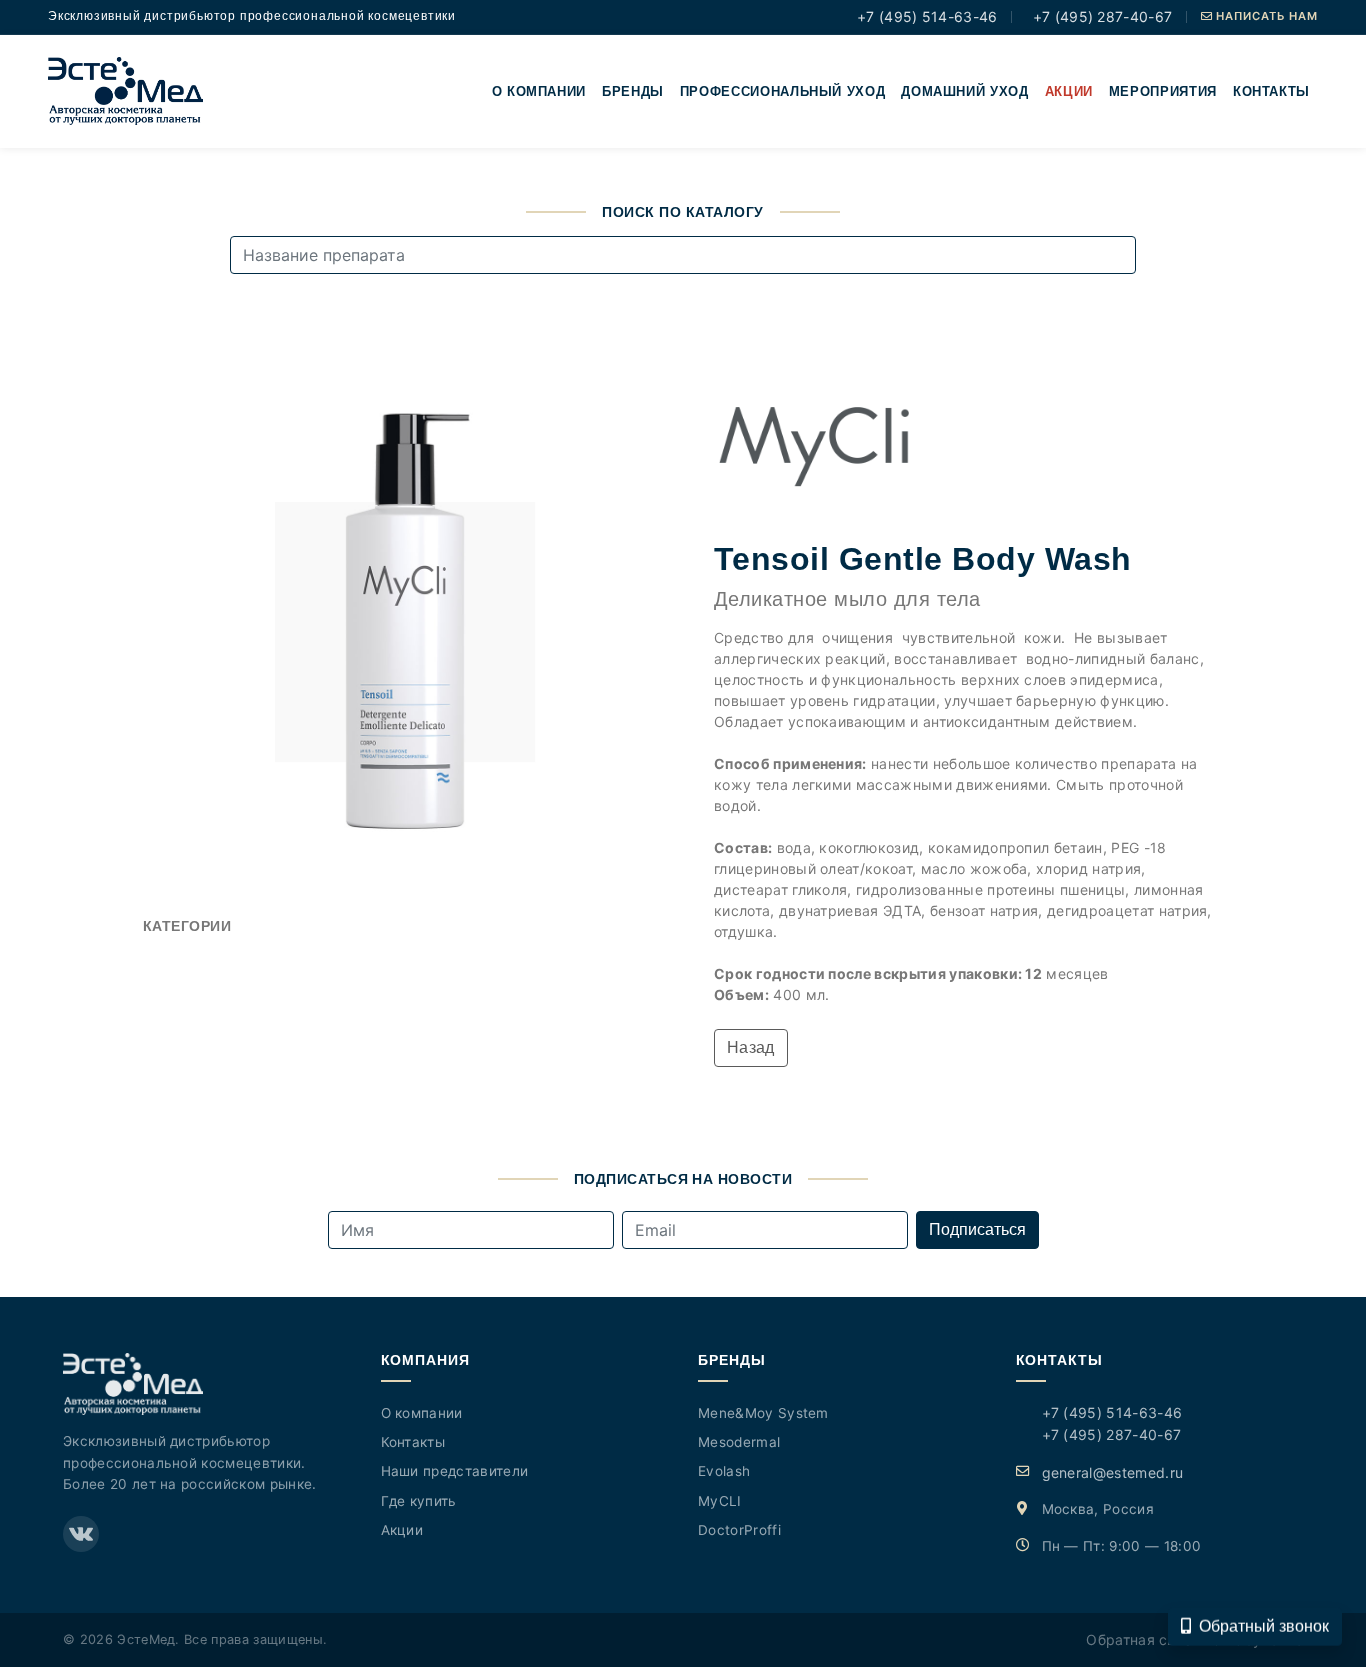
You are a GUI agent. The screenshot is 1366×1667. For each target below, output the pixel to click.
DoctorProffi (739, 1530)
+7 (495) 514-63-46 (925, 16)
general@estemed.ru (1113, 1472)
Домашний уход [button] (964, 91)
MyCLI (720, 1501)
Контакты (413, 1442)
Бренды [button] (633, 91)
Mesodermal (739, 1442)
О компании (539, 91)
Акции (1069, 91)
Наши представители (455, 1471)
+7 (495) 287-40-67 (1100, 16)
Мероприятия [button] (1163, 91)
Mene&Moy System (763, 1413)
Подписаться (977, 1229)
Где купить (419, 1501)
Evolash (724, 1471)
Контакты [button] (1271, 91)
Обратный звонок (1264, 1625)
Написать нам (1265, 16)
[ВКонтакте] (81, 1534)
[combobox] (683, 255)
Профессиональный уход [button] (782, 91)
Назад (751, 1047)
